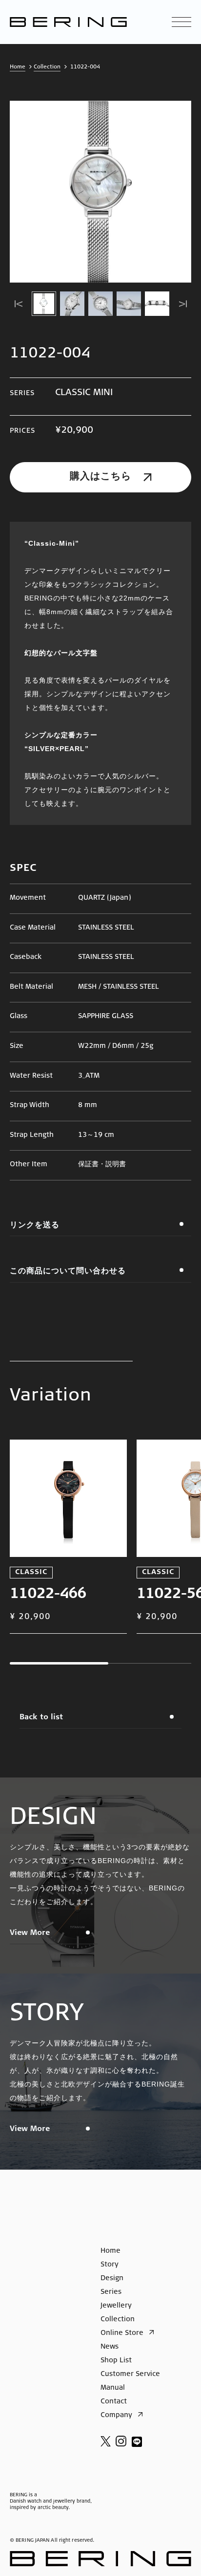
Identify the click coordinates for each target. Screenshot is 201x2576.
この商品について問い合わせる (68, 1271)
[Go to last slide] (18, 304)
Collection (47, 67)
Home (18, 67)
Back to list (41, 1718)
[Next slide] (183, 304)
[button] (44, 304)
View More (30, 1933)
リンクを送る (35, 1225)
